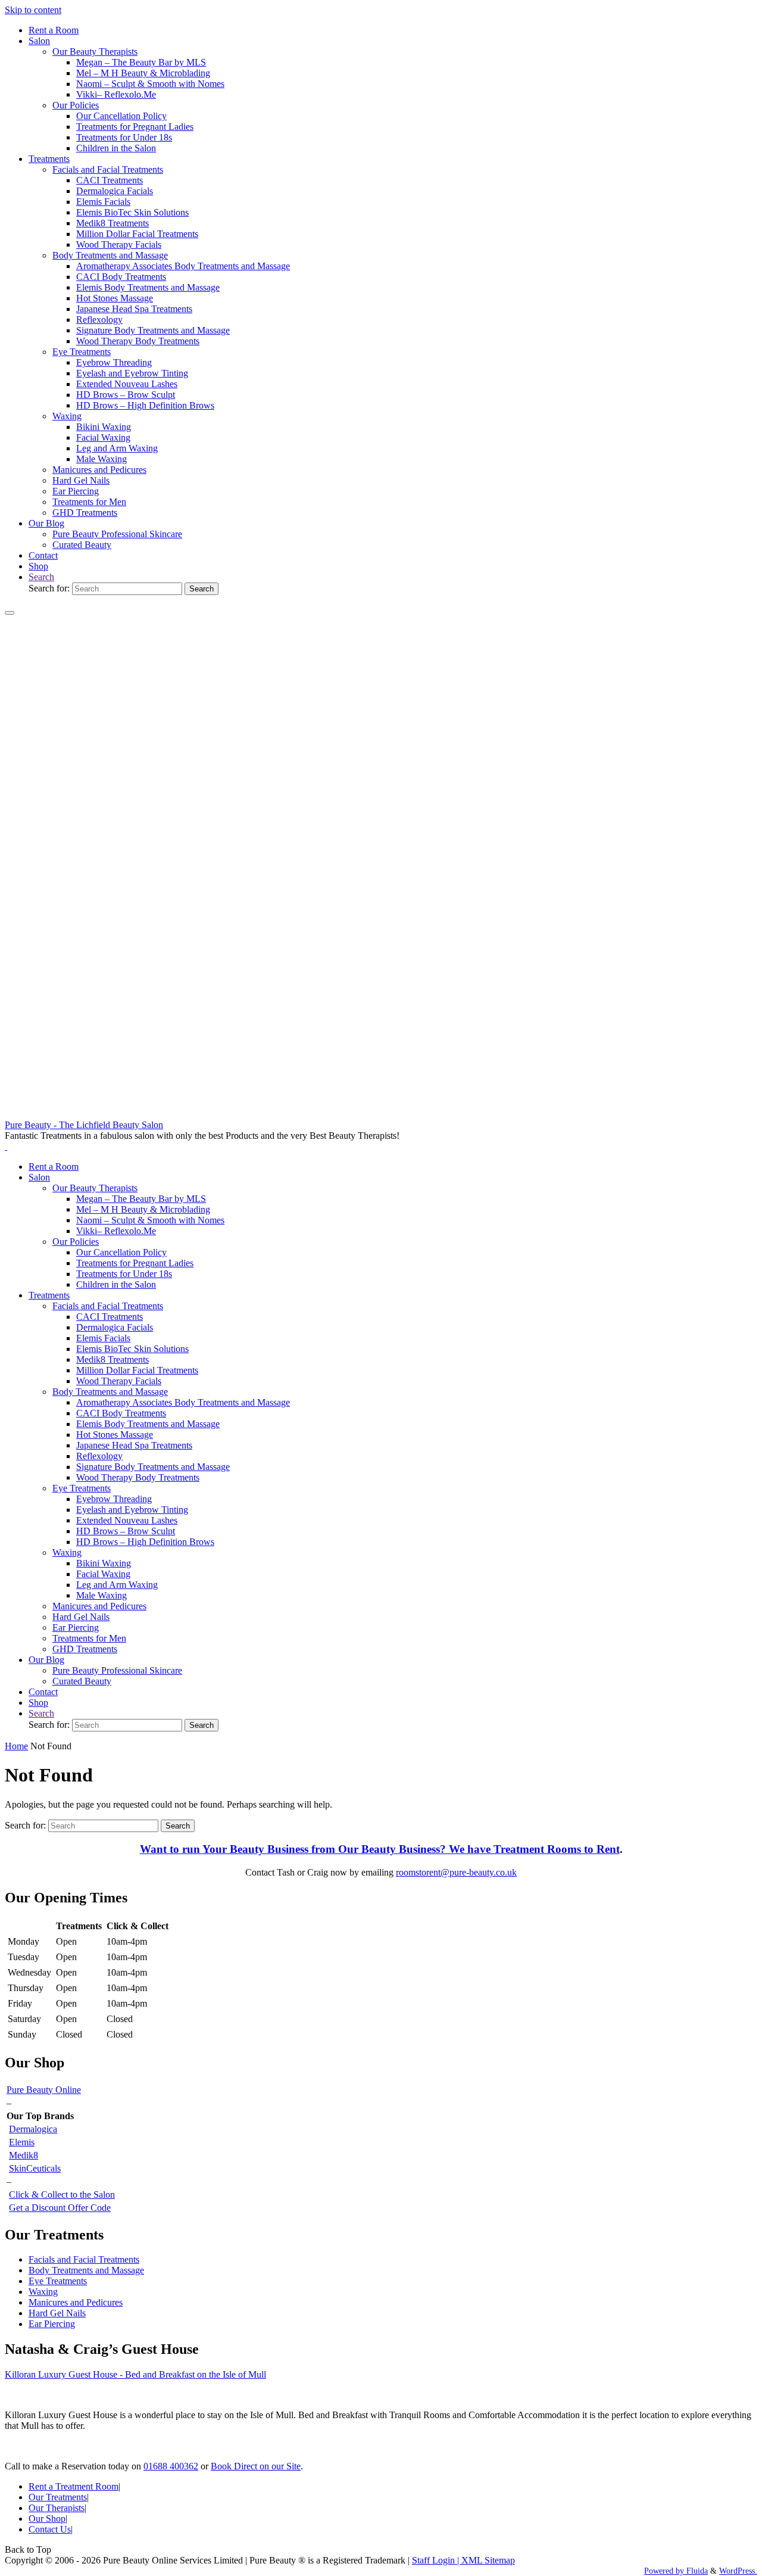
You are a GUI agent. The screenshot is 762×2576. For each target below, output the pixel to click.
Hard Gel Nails (57, 2313)
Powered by (664, 2571)
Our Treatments (58, 2497)
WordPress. (738, 2571)
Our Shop (47, 2519)
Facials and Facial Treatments (84, 2259)
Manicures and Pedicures (76, 2302)
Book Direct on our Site (256, 2466)
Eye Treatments (58, 2281)
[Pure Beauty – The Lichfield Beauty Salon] (381, 1114)
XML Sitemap (488, 2560)
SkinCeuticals (35, 2168)
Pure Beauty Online (44, 2090)
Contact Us (50, 2529)
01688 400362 (171, 2466)
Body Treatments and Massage (86, 2270)
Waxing (43, 2292)
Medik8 (24, 2155)
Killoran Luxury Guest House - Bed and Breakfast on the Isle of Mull (135, 2374)
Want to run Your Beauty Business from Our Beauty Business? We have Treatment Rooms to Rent (380, 1849)
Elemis (22, 2142)
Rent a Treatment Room (74, 2486)
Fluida (696, 2571)
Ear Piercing (52, 2324)
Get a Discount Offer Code (60, 2208)
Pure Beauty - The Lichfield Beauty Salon (84, 1125)
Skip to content (33, 10)
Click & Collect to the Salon (62, 2195)
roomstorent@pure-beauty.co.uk (456, 1872)
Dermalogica (33, 2129)
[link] (41, 577)
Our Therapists (57, 2508)
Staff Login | (437, 2560)
